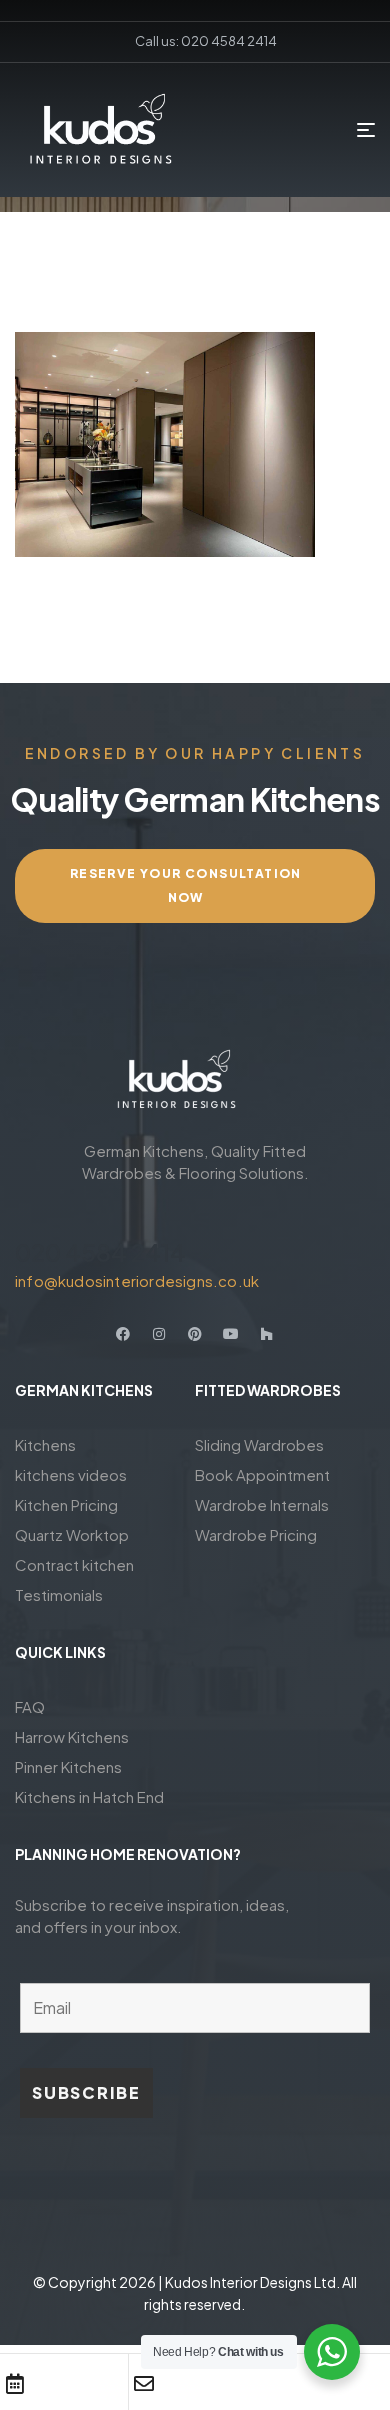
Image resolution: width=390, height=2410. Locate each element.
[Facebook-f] (123, 1334)
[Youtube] (231, 1334)
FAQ (30, 1706)
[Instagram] (159, 1334)
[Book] (15, 2384)
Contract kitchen (74, 1564)
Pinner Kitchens (68, 1766)
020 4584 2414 (100, 1252)
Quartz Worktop (72, 1534)
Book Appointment (262, 1474)
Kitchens (45, 1444)
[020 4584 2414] (27, 1216)
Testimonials (59, 1594)
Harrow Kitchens (72, 1736)
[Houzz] (267, 1334)
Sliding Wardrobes (259, 1444)
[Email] (144, 2384)
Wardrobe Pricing (256, 1534)
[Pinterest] (195, 1334)
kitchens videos (71, 1474)
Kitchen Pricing (66, 1504)
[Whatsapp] (274, 2384)
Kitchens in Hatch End (89, 1796)
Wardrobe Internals (262, 1504)
